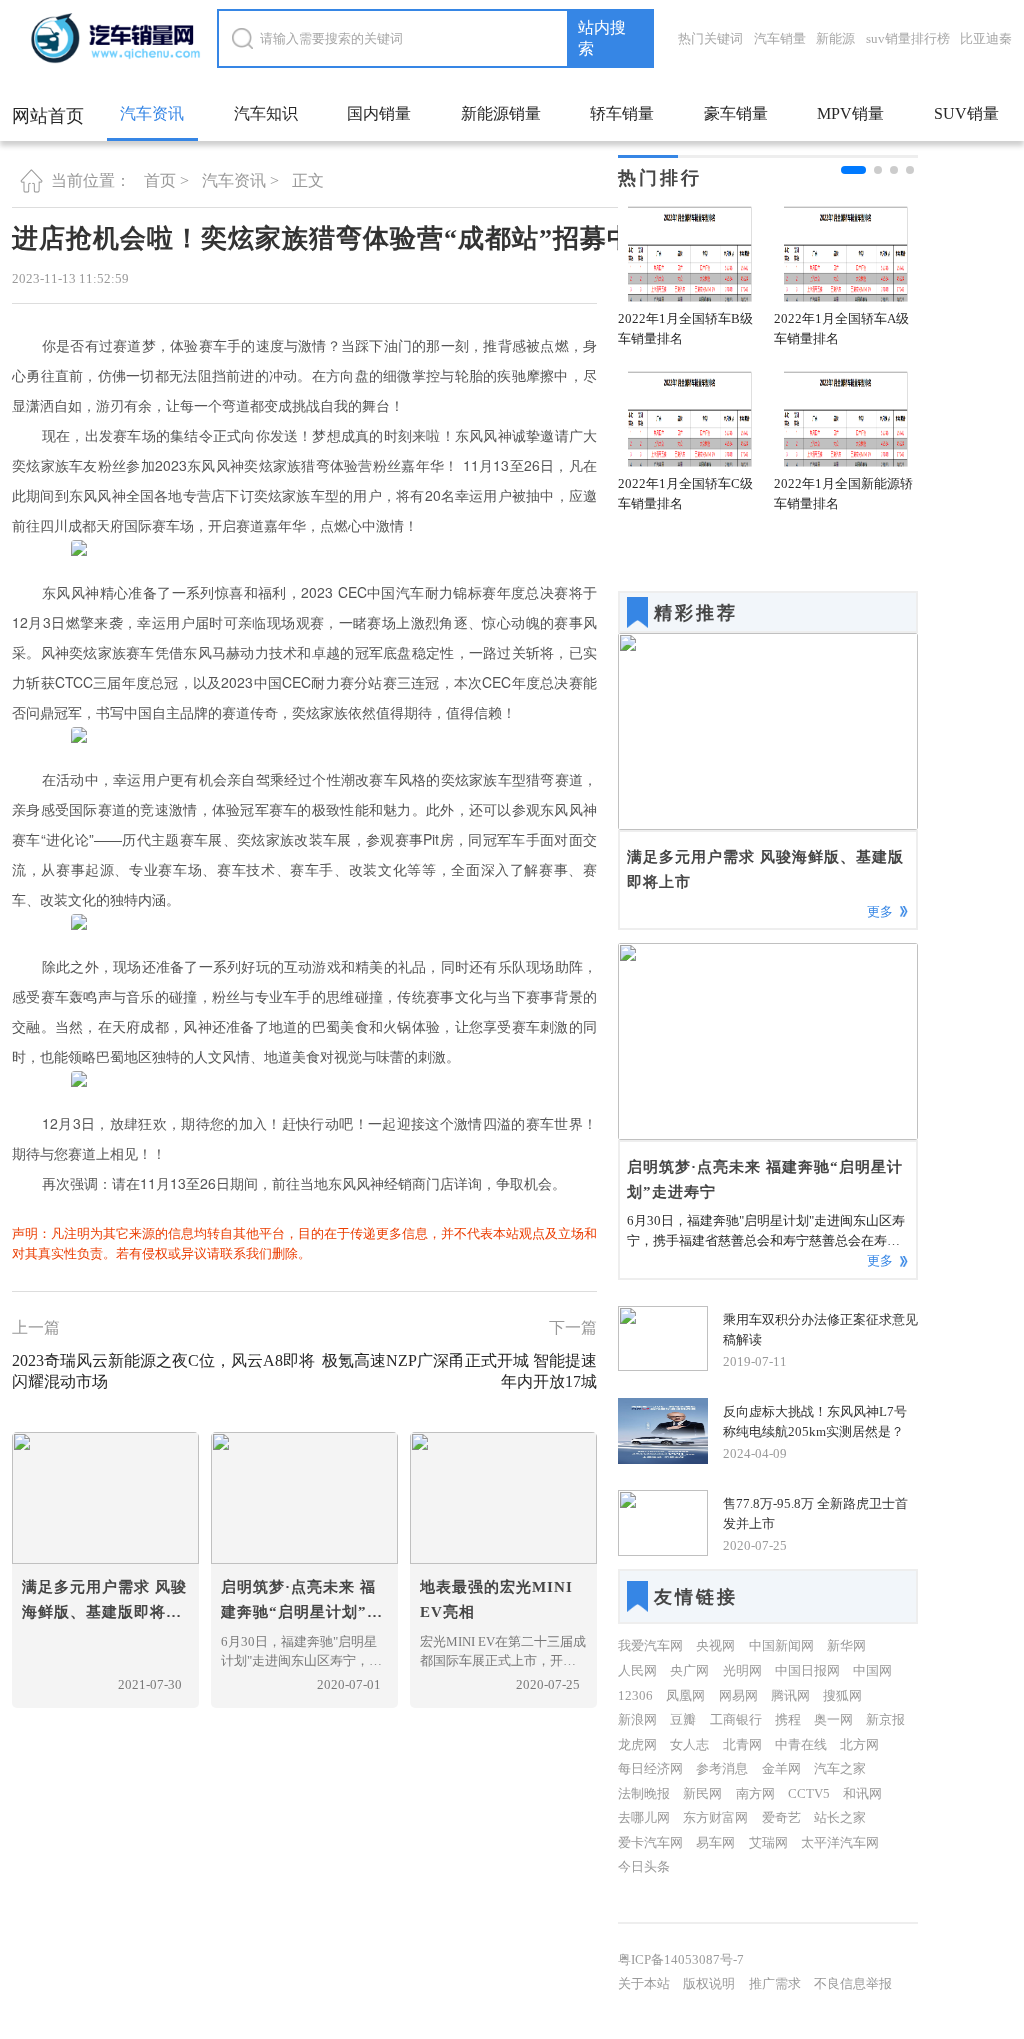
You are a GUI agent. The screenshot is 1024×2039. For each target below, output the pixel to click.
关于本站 (644, 1983)
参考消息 (722, 1768)
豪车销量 (736, 113)
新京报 (885, 1719)
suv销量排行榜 (907, 38)
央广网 (689, 1670)
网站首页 (48, 116)
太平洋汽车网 (840, 1842)
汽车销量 (779, 38)
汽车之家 (840, 1768)
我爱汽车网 (650, 1645)
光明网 (742, 1670)
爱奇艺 (781, 1817)
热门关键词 (710, 38)
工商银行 (736, 1719)
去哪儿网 (644, 1817)
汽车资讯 (152, 113)
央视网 (715, 1645)
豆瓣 (683, 1719)
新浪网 (637, 1719)
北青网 (742, 1744)
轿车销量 (622, 113)
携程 (788, 1719)
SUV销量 (966, 113)
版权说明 (709, 1983)
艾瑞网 (768, 1842)
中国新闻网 (781, 1645)
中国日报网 (807, 1670)
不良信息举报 (853, 1983)
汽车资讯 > (240, 180)
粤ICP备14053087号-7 (681, 1959)
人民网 (637, 1670)
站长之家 (840, 1817)
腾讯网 (790, 1695)
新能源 (835, 38)
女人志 (689, 1744)
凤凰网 (685, 1695)
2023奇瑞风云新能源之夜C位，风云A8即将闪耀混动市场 (163, 1371)
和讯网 (862, 1793)
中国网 (872, 1670)
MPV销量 (850, 113)
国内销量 (379, 113)
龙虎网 (637, 1744)
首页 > (166, 180)
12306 (635, 1695)
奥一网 (833, 1719)
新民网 (702, 1793)
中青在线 (801, 1744)
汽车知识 (266, 113)
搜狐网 (842, 1695)
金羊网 (781, 1768)
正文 (308, 180)
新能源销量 (501, 113)
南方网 (755, 1793)
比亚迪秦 (986, 38)
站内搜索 (602, 38)
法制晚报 (644, 1793)
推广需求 (775, 1983)
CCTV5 (809, 1793)
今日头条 (644, 1866)
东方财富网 (715, 1817)
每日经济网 (650, 1768)
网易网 (738, 1695)
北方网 (859, 1744)
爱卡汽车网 (650, 1842)
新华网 (846, 1645)
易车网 (715, 1842)
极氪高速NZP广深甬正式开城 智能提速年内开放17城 (459, 1371)
